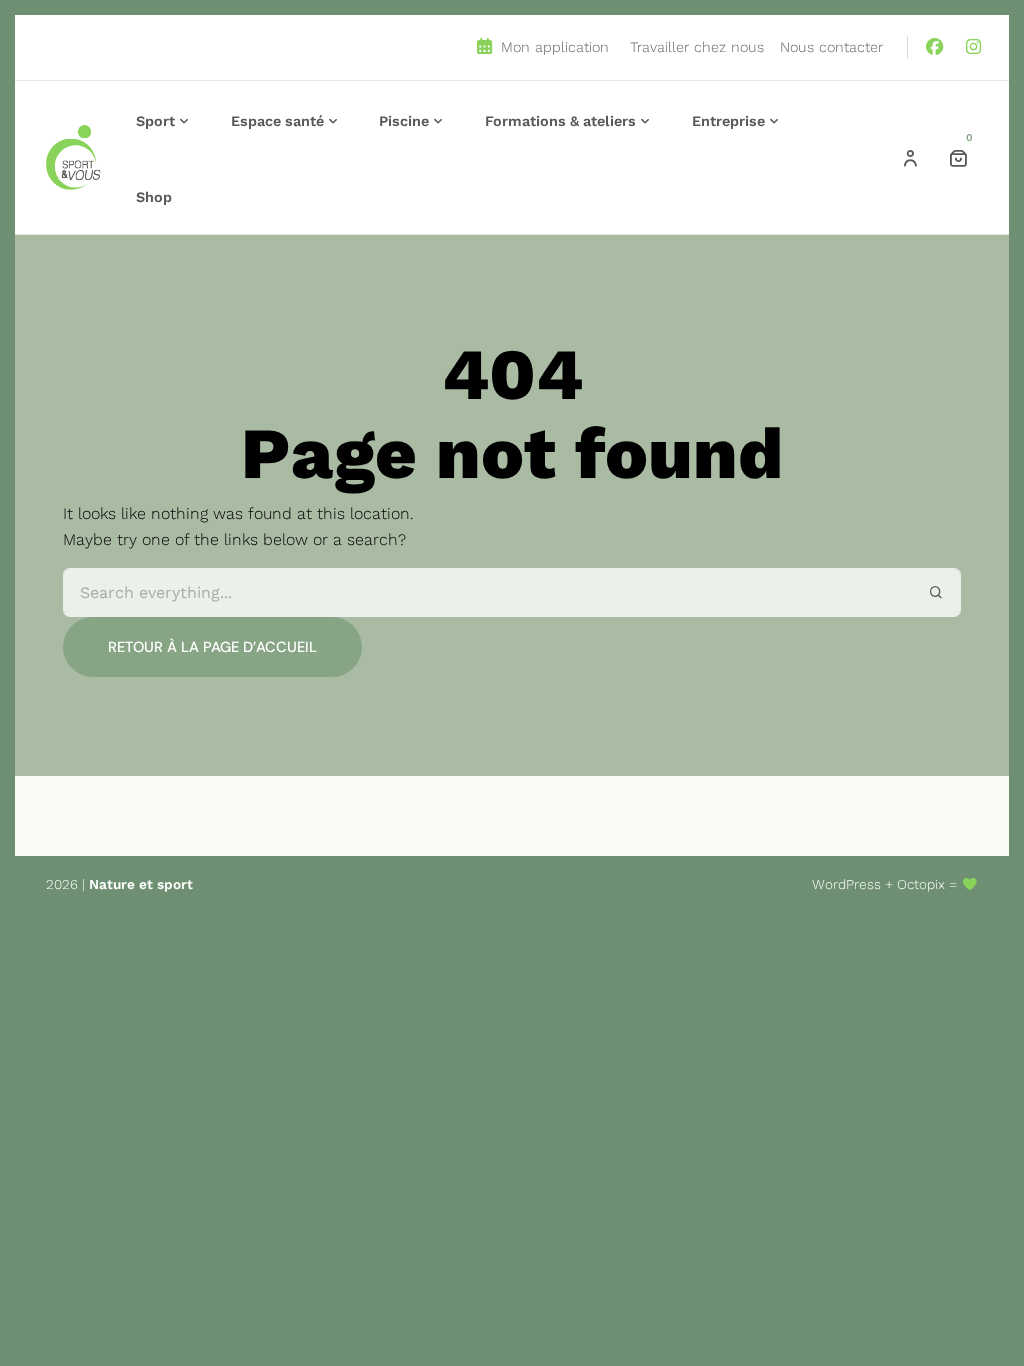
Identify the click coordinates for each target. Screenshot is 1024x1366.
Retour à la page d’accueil (212, 647)
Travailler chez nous (697, 47)
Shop (154, 197)
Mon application (552, 47)
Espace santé (277, 121)
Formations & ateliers (560, 121)
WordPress (846, 884)
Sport (155, 121)
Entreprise (728, 121)
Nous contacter (831, 47)
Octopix (921, 884)
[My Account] (910, 158)
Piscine (404, 121)
